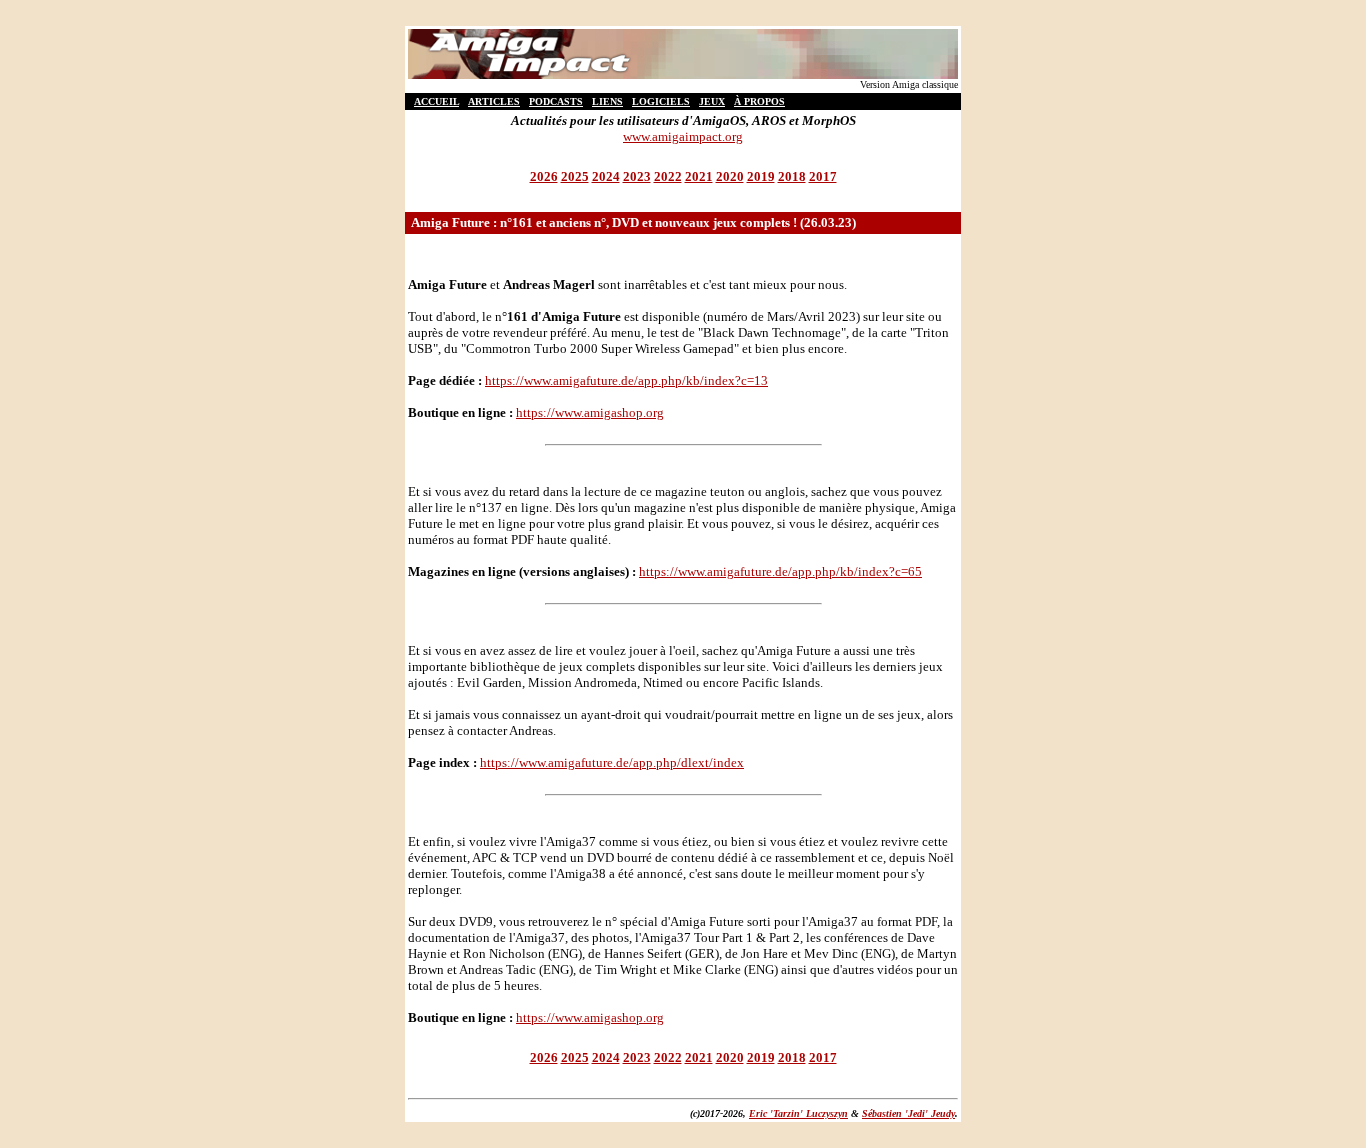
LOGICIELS (661, 101)
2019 (761, 176)
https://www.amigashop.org (590, 412)
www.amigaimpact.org (683, 136)
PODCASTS (556, 101)
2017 (823, 176)
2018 (792, 176)
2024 (606, 176)
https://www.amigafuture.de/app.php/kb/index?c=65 (780, 571)
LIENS (607, 101)
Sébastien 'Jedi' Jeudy (908, 1113)
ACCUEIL (436, 101)
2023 (637, 176)
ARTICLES (494, 101)
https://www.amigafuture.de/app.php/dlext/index (612, 762)
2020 (730, 176)
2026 (544, 176)
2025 (575, 176)
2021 (699, 176)
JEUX (712, 101)
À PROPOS (759, 101)
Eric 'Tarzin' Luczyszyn (798, 1113)
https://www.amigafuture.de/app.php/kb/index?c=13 (626, 380)
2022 (668, 176)
